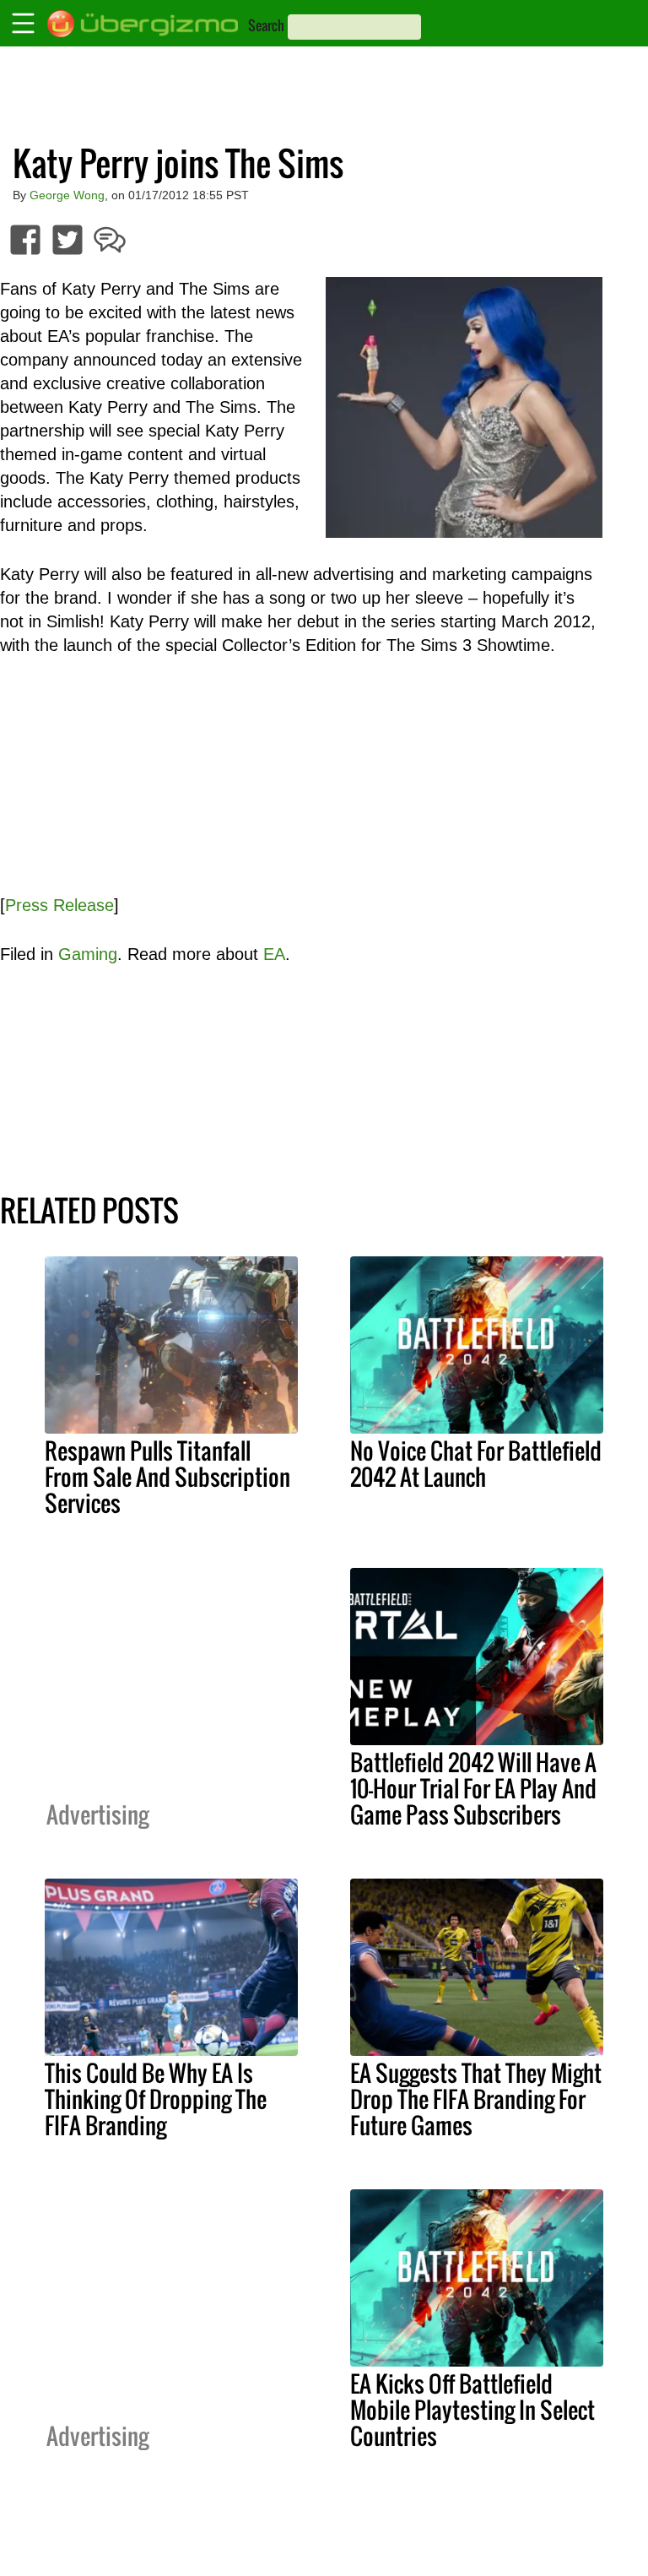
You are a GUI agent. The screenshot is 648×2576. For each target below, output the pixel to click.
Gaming (88, 954)
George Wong (67, 195)
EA (274, 954)
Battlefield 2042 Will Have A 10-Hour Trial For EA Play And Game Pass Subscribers (473, 1788)
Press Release (59, 905)
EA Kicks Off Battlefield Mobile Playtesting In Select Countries (472, 2410)
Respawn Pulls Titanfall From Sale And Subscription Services (167, 1477)
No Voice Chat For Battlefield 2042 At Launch (476, 1464)
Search (266, 25)
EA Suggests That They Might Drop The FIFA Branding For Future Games (476, 2099)
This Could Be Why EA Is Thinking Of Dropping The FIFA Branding (156, 2099)
